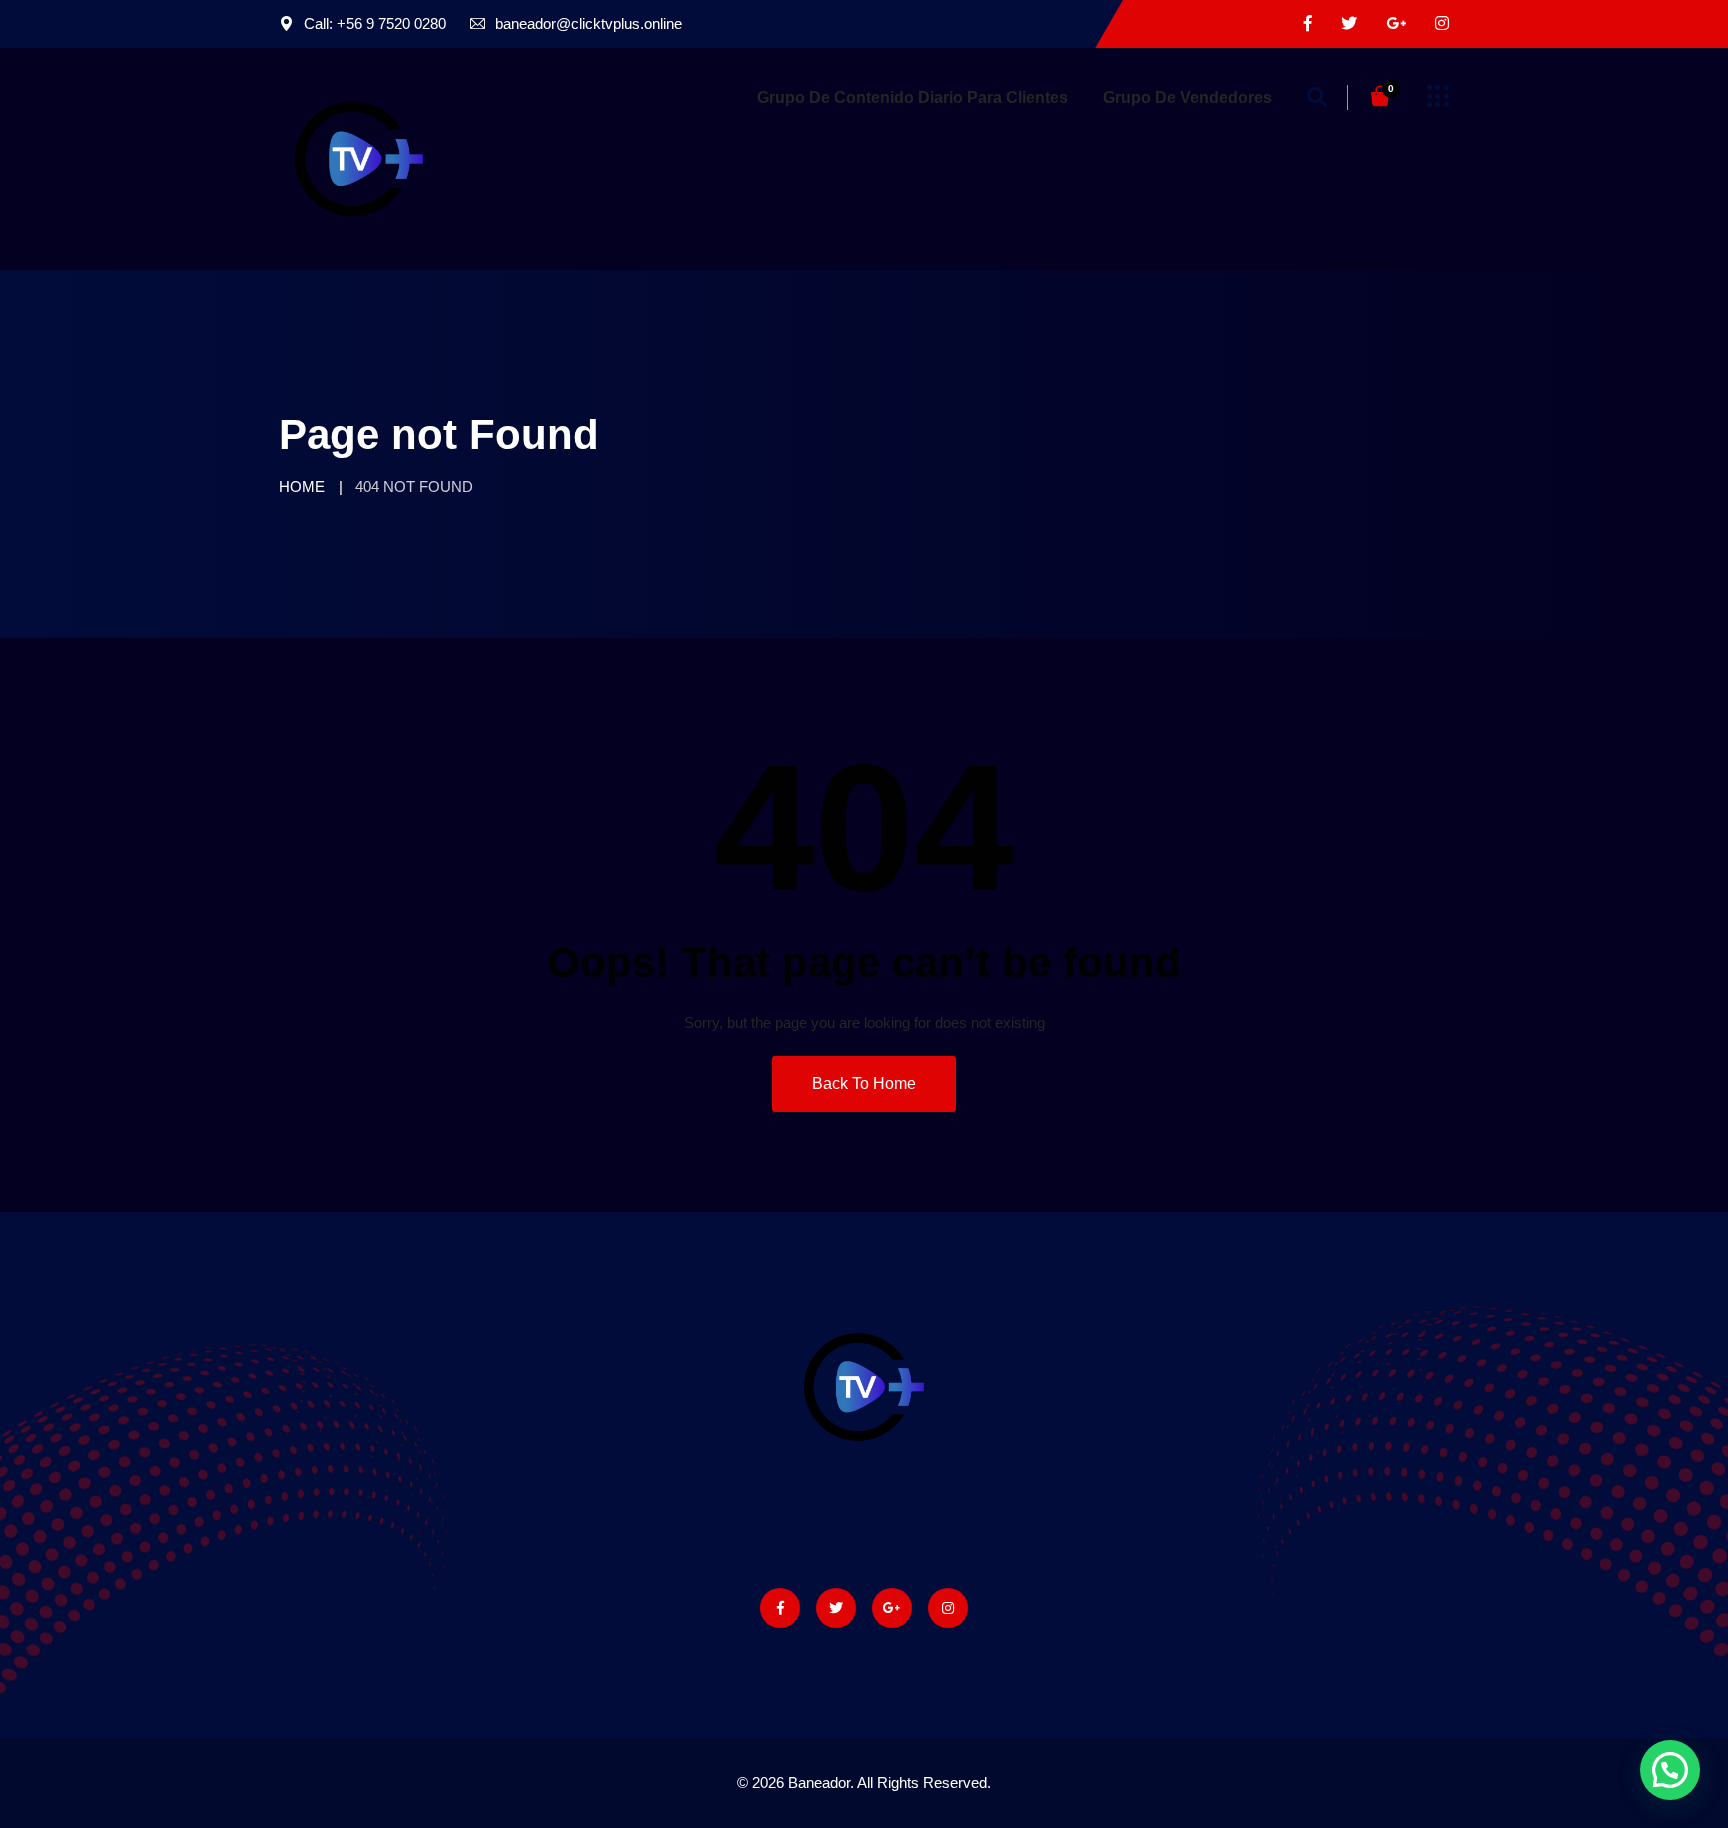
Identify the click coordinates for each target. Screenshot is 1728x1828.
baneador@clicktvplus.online (588, 23)
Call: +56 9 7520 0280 (375, 23)
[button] (1670, 1770)
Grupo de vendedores (1187, 97)
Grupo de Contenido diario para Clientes (912, 97)
